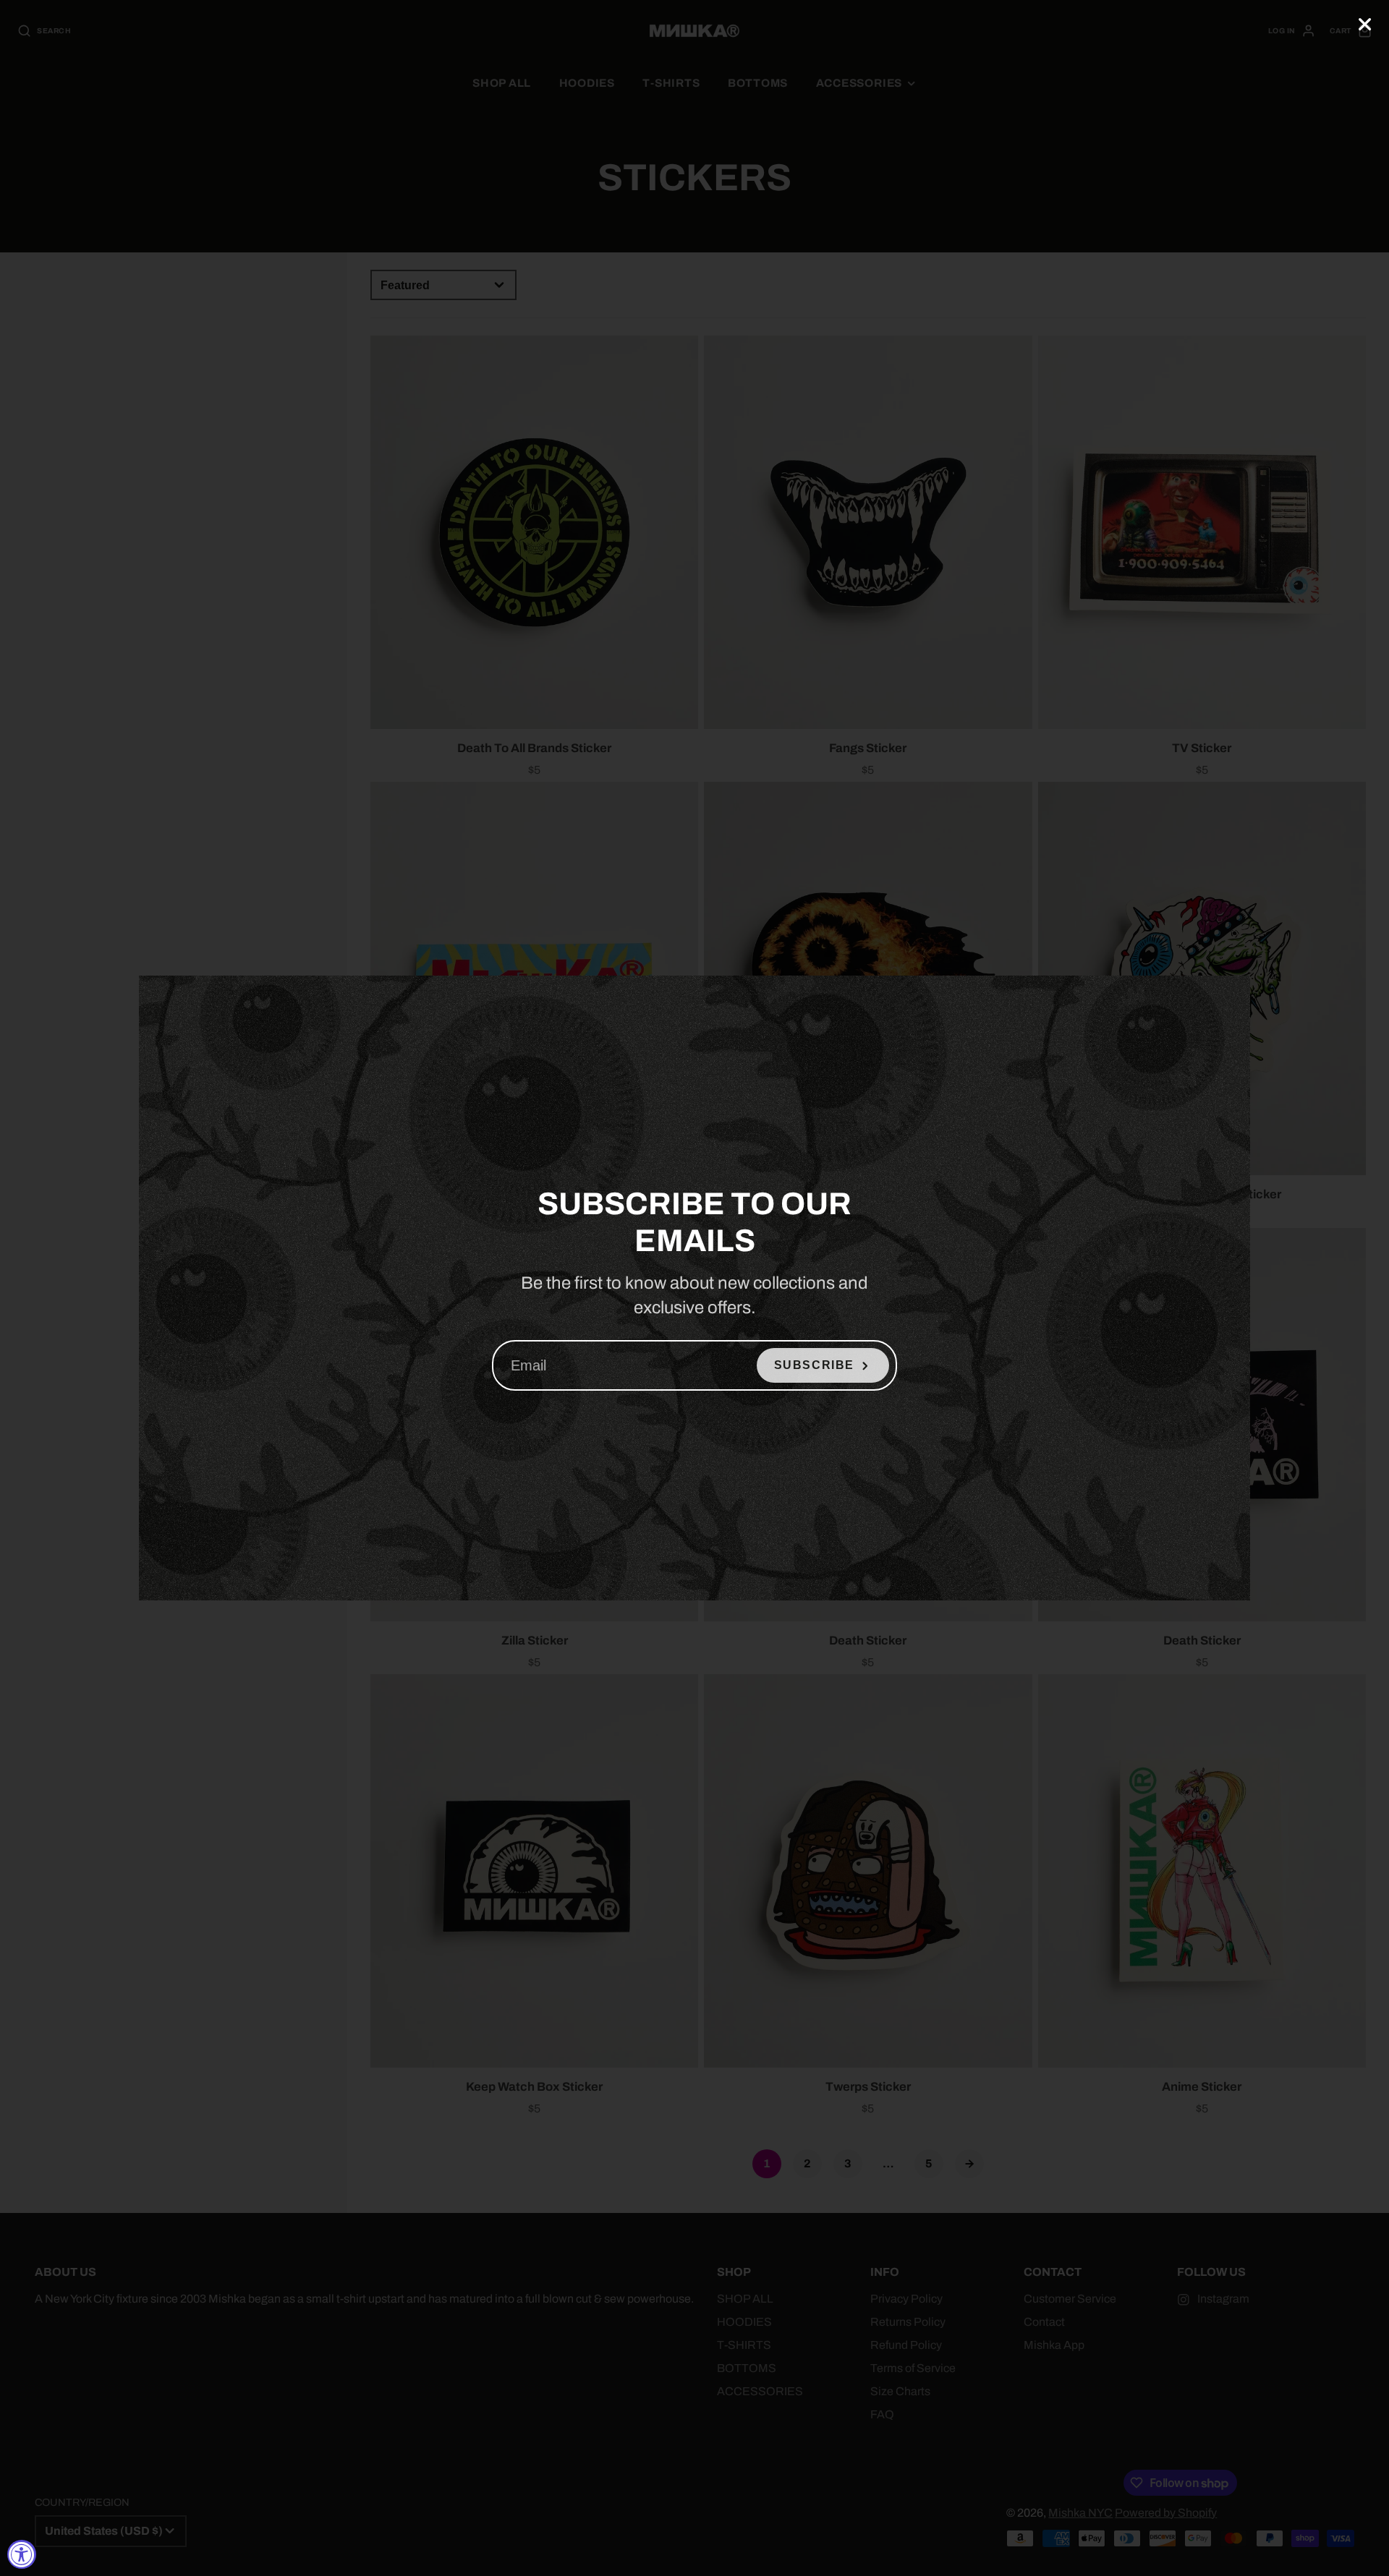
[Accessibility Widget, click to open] (22, 2554)
